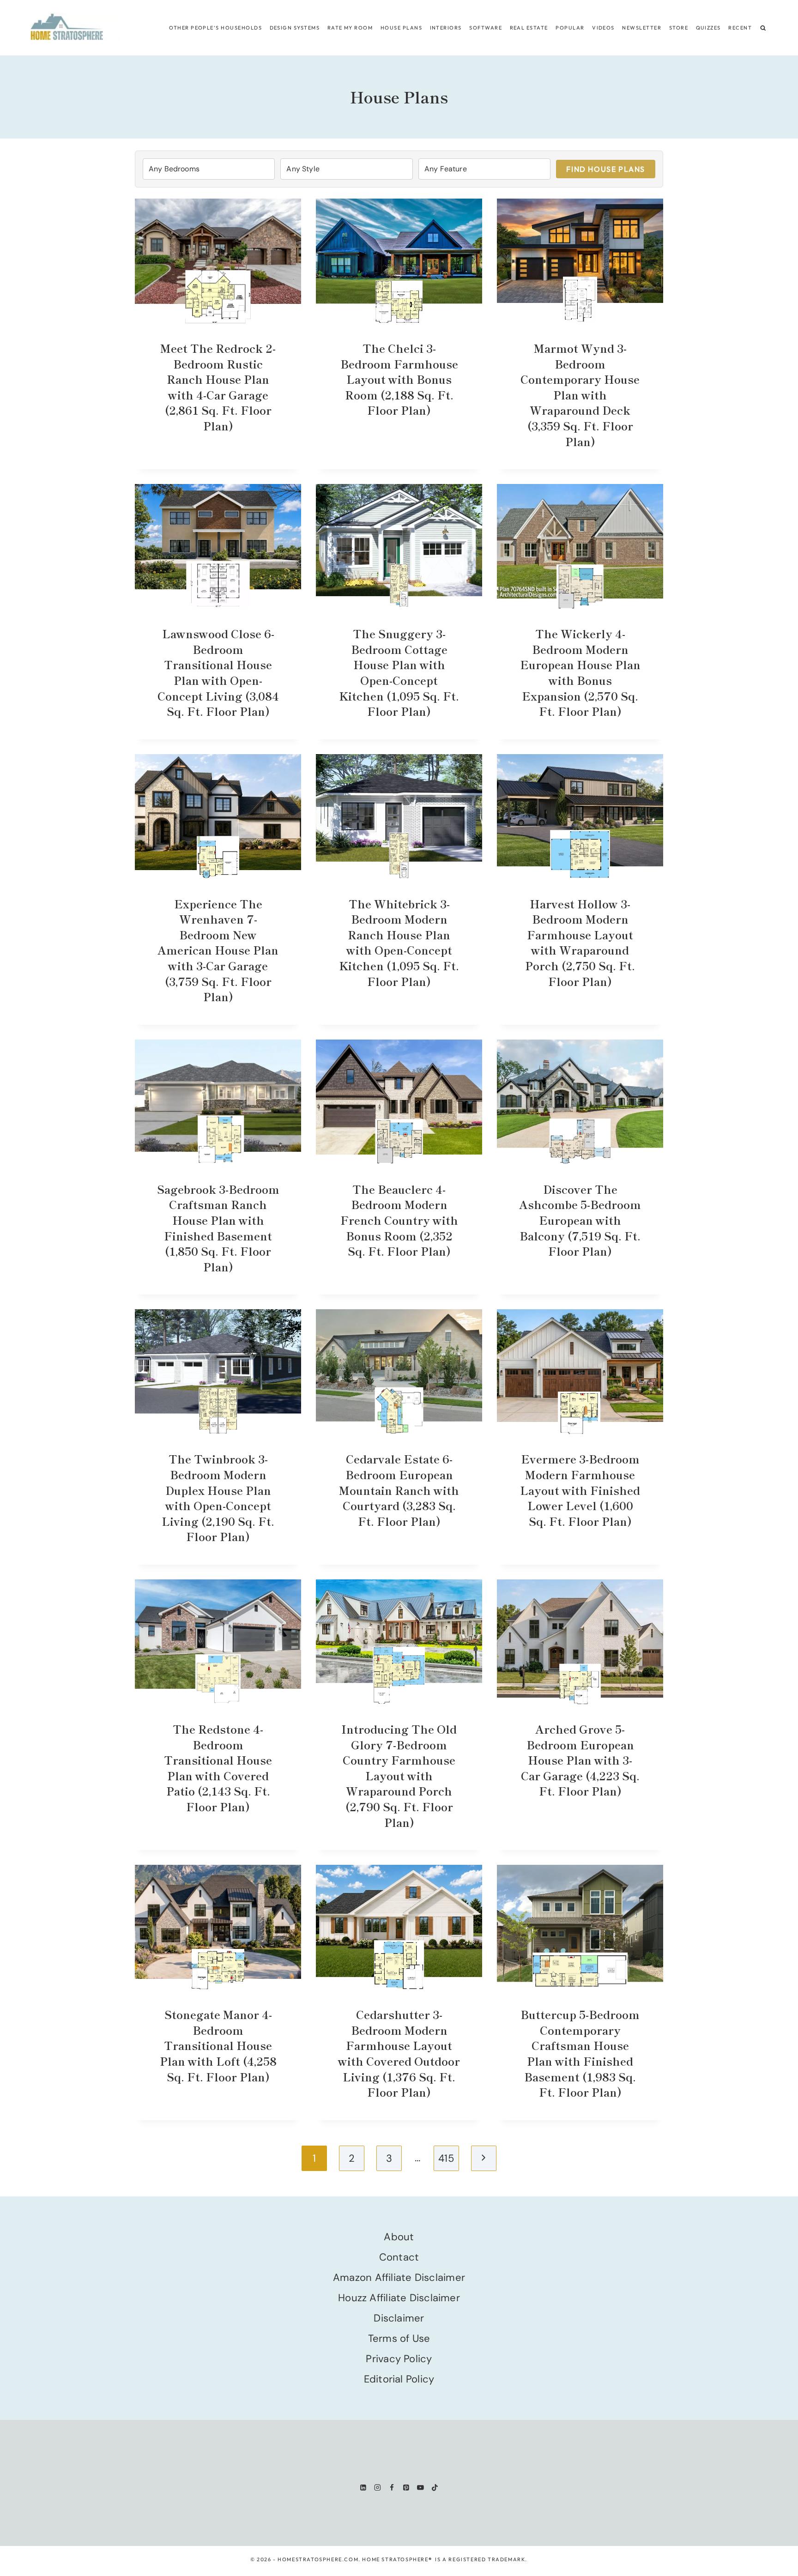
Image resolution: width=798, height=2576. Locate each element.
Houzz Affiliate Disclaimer (399, 2298)
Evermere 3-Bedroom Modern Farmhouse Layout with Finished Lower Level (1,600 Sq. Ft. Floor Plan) (580, 1490)
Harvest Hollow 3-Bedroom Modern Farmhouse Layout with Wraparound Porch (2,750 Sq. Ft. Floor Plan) (580, 942)
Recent (740, 28)
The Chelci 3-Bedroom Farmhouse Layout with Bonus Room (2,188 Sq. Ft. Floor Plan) (399, 379)
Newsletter (642, 28)
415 (446, 2158)
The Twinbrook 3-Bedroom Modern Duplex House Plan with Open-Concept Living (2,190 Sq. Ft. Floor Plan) (218, 1497)
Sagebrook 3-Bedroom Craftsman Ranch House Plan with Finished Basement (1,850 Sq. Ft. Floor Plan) (218, 1228)
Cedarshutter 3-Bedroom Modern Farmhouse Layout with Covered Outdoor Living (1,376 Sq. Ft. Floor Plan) (399, 2053)
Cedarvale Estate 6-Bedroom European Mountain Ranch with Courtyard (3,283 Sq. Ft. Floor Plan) (399, 1490)
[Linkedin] (363, 2488)
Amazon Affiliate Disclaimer (399, 2277)
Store (679, 28)
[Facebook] (392, 2488)
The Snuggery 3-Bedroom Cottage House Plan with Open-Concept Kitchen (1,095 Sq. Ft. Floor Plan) (399, 672)
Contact (399, 2257)
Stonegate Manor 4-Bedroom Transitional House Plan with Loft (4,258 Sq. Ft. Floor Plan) (218, 2045)
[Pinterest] (406, 2488)
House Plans (401, 28)
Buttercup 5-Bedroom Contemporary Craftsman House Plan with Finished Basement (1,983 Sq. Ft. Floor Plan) (580, 2053)
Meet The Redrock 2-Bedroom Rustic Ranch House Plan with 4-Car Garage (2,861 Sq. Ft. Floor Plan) (218, 387)
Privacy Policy (399, 2359)
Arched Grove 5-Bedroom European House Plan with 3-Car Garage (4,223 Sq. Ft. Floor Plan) (580, 1760)
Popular (570, 28)
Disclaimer (399, 2318)
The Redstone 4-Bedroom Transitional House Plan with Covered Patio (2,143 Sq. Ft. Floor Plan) (218, 1768)
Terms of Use (399, 2338)
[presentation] (218, 261)
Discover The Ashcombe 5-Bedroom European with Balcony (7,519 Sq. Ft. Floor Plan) (580, 1220)
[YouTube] (420, 2488)
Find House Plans (606, 169)
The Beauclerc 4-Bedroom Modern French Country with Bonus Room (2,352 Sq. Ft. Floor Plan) (399, 1220)
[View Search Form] (763, 28)
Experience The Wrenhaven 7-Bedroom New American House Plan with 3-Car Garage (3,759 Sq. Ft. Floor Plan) (218, 950)
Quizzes (708, 28)
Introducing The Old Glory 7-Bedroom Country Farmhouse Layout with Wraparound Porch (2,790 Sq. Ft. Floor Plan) (399, 1775)
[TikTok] (435, 2488)
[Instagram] (378, 2488)
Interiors (446, 28)
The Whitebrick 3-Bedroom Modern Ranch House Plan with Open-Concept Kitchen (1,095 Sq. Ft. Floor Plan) (399, 942)
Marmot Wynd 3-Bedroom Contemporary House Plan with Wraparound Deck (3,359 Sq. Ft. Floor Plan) (580, 395)
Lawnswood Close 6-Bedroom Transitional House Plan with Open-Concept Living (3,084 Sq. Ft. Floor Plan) (218, 672)
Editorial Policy (399, 2379)
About (399, 2237)
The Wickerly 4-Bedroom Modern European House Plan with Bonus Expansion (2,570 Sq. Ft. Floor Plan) (580, 672)
